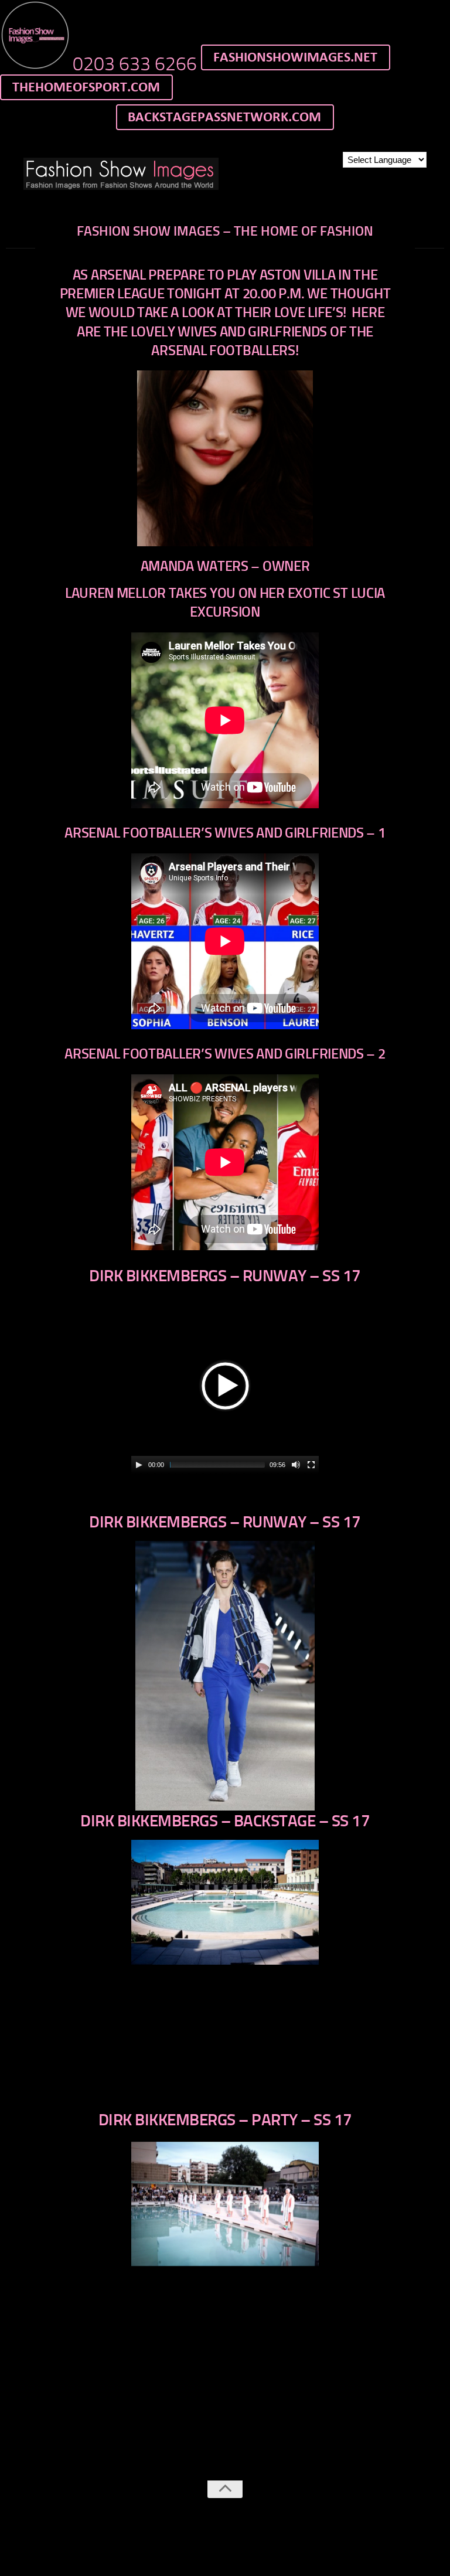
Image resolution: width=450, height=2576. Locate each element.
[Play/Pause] (139, 1465)
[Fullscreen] (311, 1465)
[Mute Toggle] (296, 1465)
